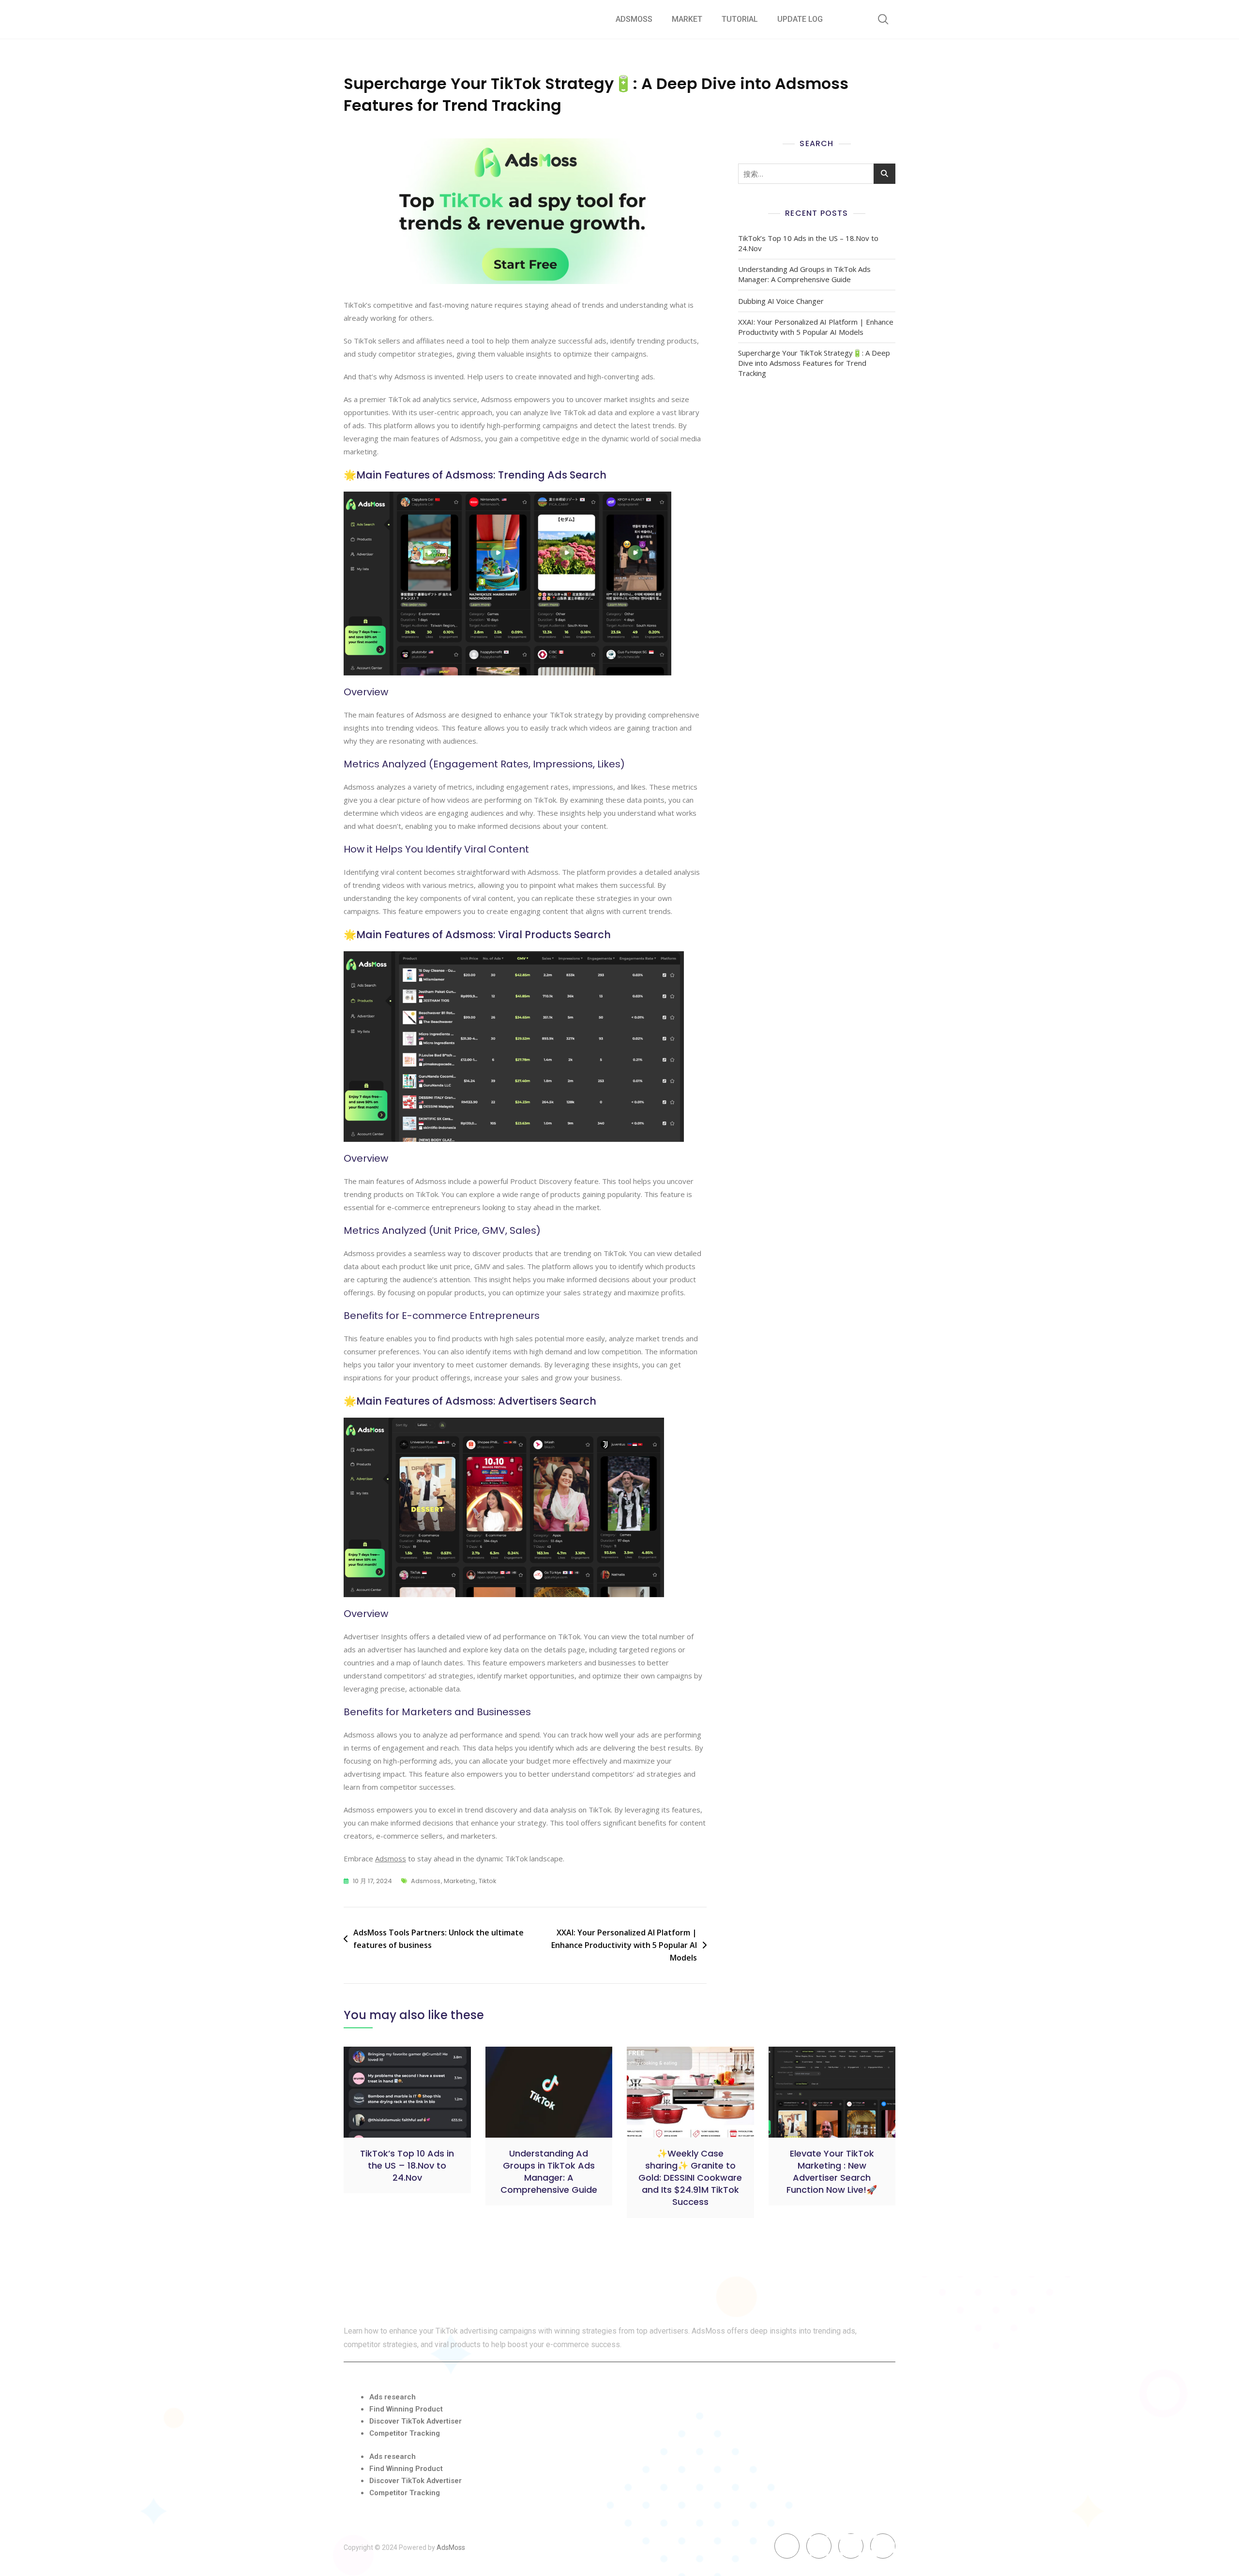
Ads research (393, 2397)
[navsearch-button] (883, 19)
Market (687, 19)
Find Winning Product (406, 2409)
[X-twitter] (819, 2546)
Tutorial (740, 19)
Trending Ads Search (552, 475)
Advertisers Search (547, 1401)
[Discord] (851, 2546)
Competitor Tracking (405, 2433)
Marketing (460, 1881)
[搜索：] (817, 174)
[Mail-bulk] (883, 2546)
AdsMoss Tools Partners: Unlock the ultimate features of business (438, 1939)
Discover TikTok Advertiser (416, 2421)
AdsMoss (634, 19)
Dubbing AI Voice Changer (781, 301)
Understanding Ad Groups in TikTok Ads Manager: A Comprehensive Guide (804, 274)
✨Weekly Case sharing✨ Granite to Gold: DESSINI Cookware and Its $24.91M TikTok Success (690, 2178)
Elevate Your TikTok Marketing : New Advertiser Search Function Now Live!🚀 (832, 2172)
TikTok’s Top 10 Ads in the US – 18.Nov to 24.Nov (808, 243)
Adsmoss (391, 1858)
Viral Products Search (554, 935)
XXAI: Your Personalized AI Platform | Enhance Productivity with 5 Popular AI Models (624, 1945)
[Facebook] (787, 2546)
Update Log (800, 19)
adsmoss (426, 1881)
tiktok (488, 1881)
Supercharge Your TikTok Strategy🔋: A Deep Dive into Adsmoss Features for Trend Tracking (814, 363)
